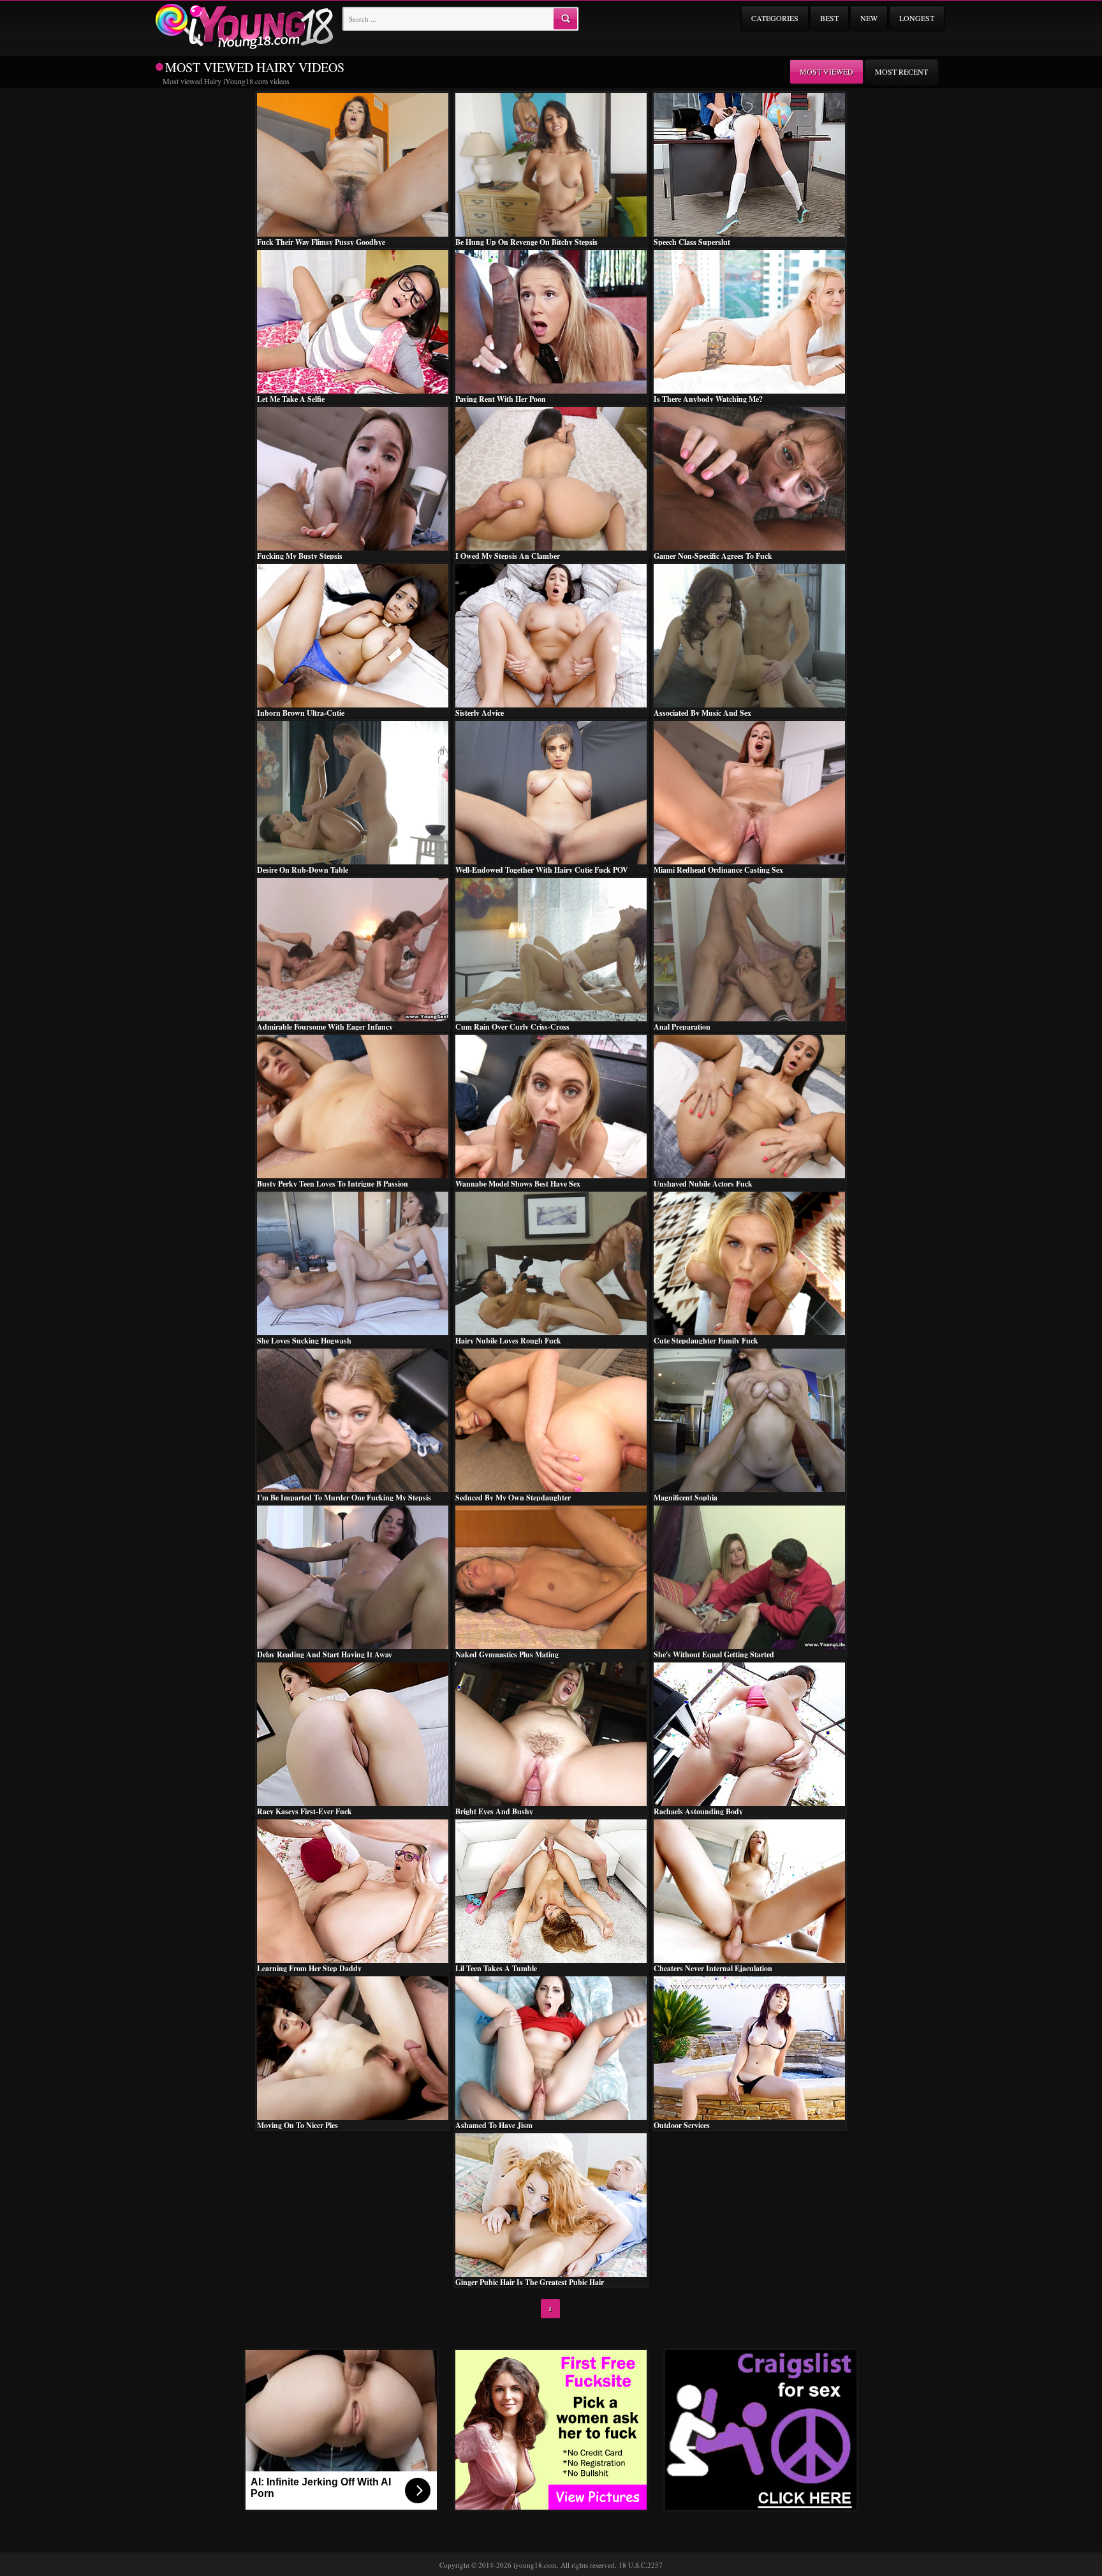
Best (829, 18)
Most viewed (826, 71)
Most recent (901, 71)
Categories (775, 18)
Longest (917, 18)
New (869, 18)
